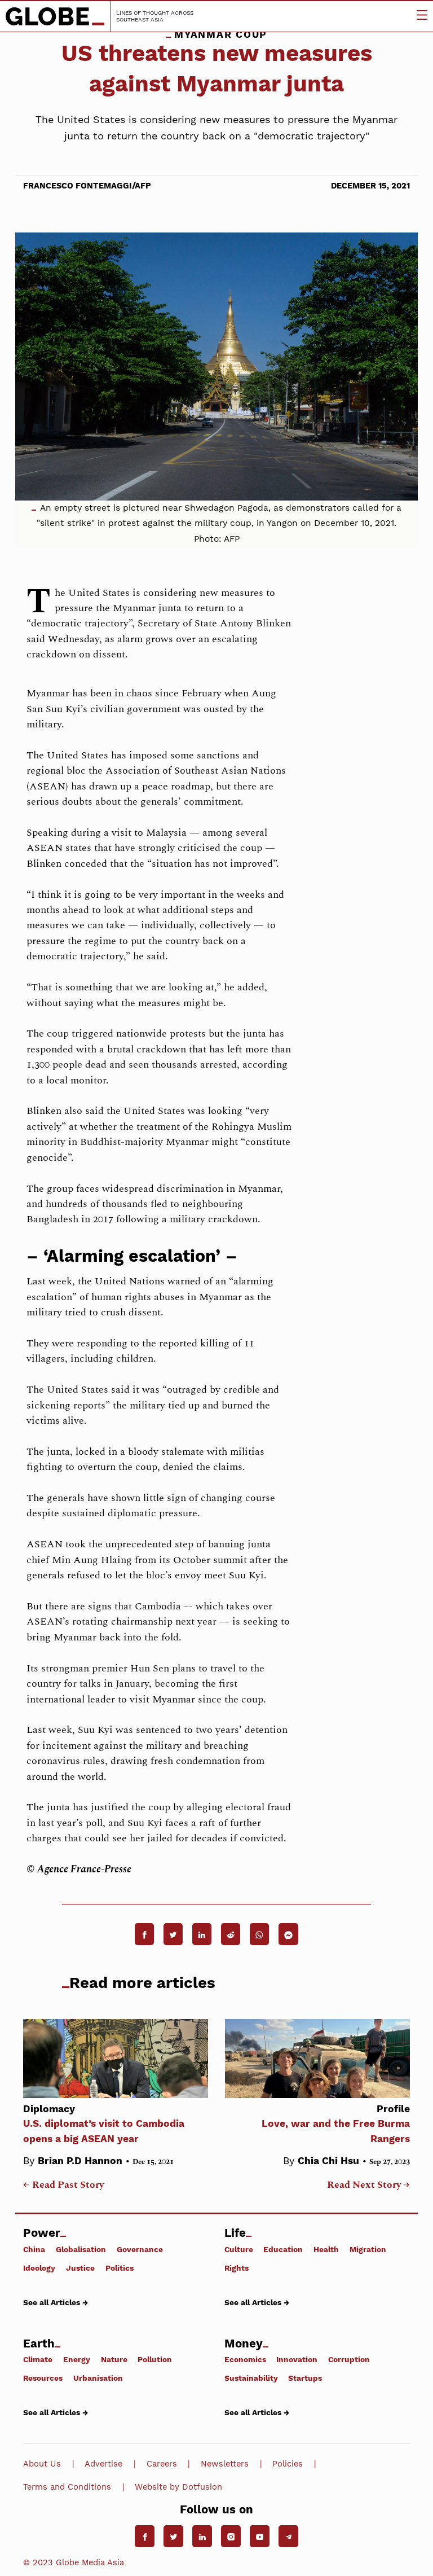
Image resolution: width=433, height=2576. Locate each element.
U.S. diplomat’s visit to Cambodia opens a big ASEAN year (104, 2124)
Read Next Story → (368, 2185)
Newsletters (225, 2464)
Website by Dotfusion (178, 2487)
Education (283, 2249)
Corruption (349, 2359)
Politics (120, 2268)
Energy (77, 2359)
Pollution (155, 2359)
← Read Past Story (63, 2185)
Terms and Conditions (67, 2487)
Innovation (297, 2359)
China (34, 2249)
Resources (43, 2378)
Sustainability (251, 2378)
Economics (245, 2359)
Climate (38, 2359)
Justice (80, 2268)
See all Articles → (56, 2302)
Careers (162, 2464)
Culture (239, 2249)
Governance (140, 2249)
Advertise (103, 2464)
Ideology (39, 2268)
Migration (368, 2249)
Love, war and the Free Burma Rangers (336, 2124)
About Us (42, 2464)
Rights (237, 2268)
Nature (114, 2359)
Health (326, 2249)
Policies (288, 2464)
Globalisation (81, 2249)
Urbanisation (98, 2378)
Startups (305, 2378)
